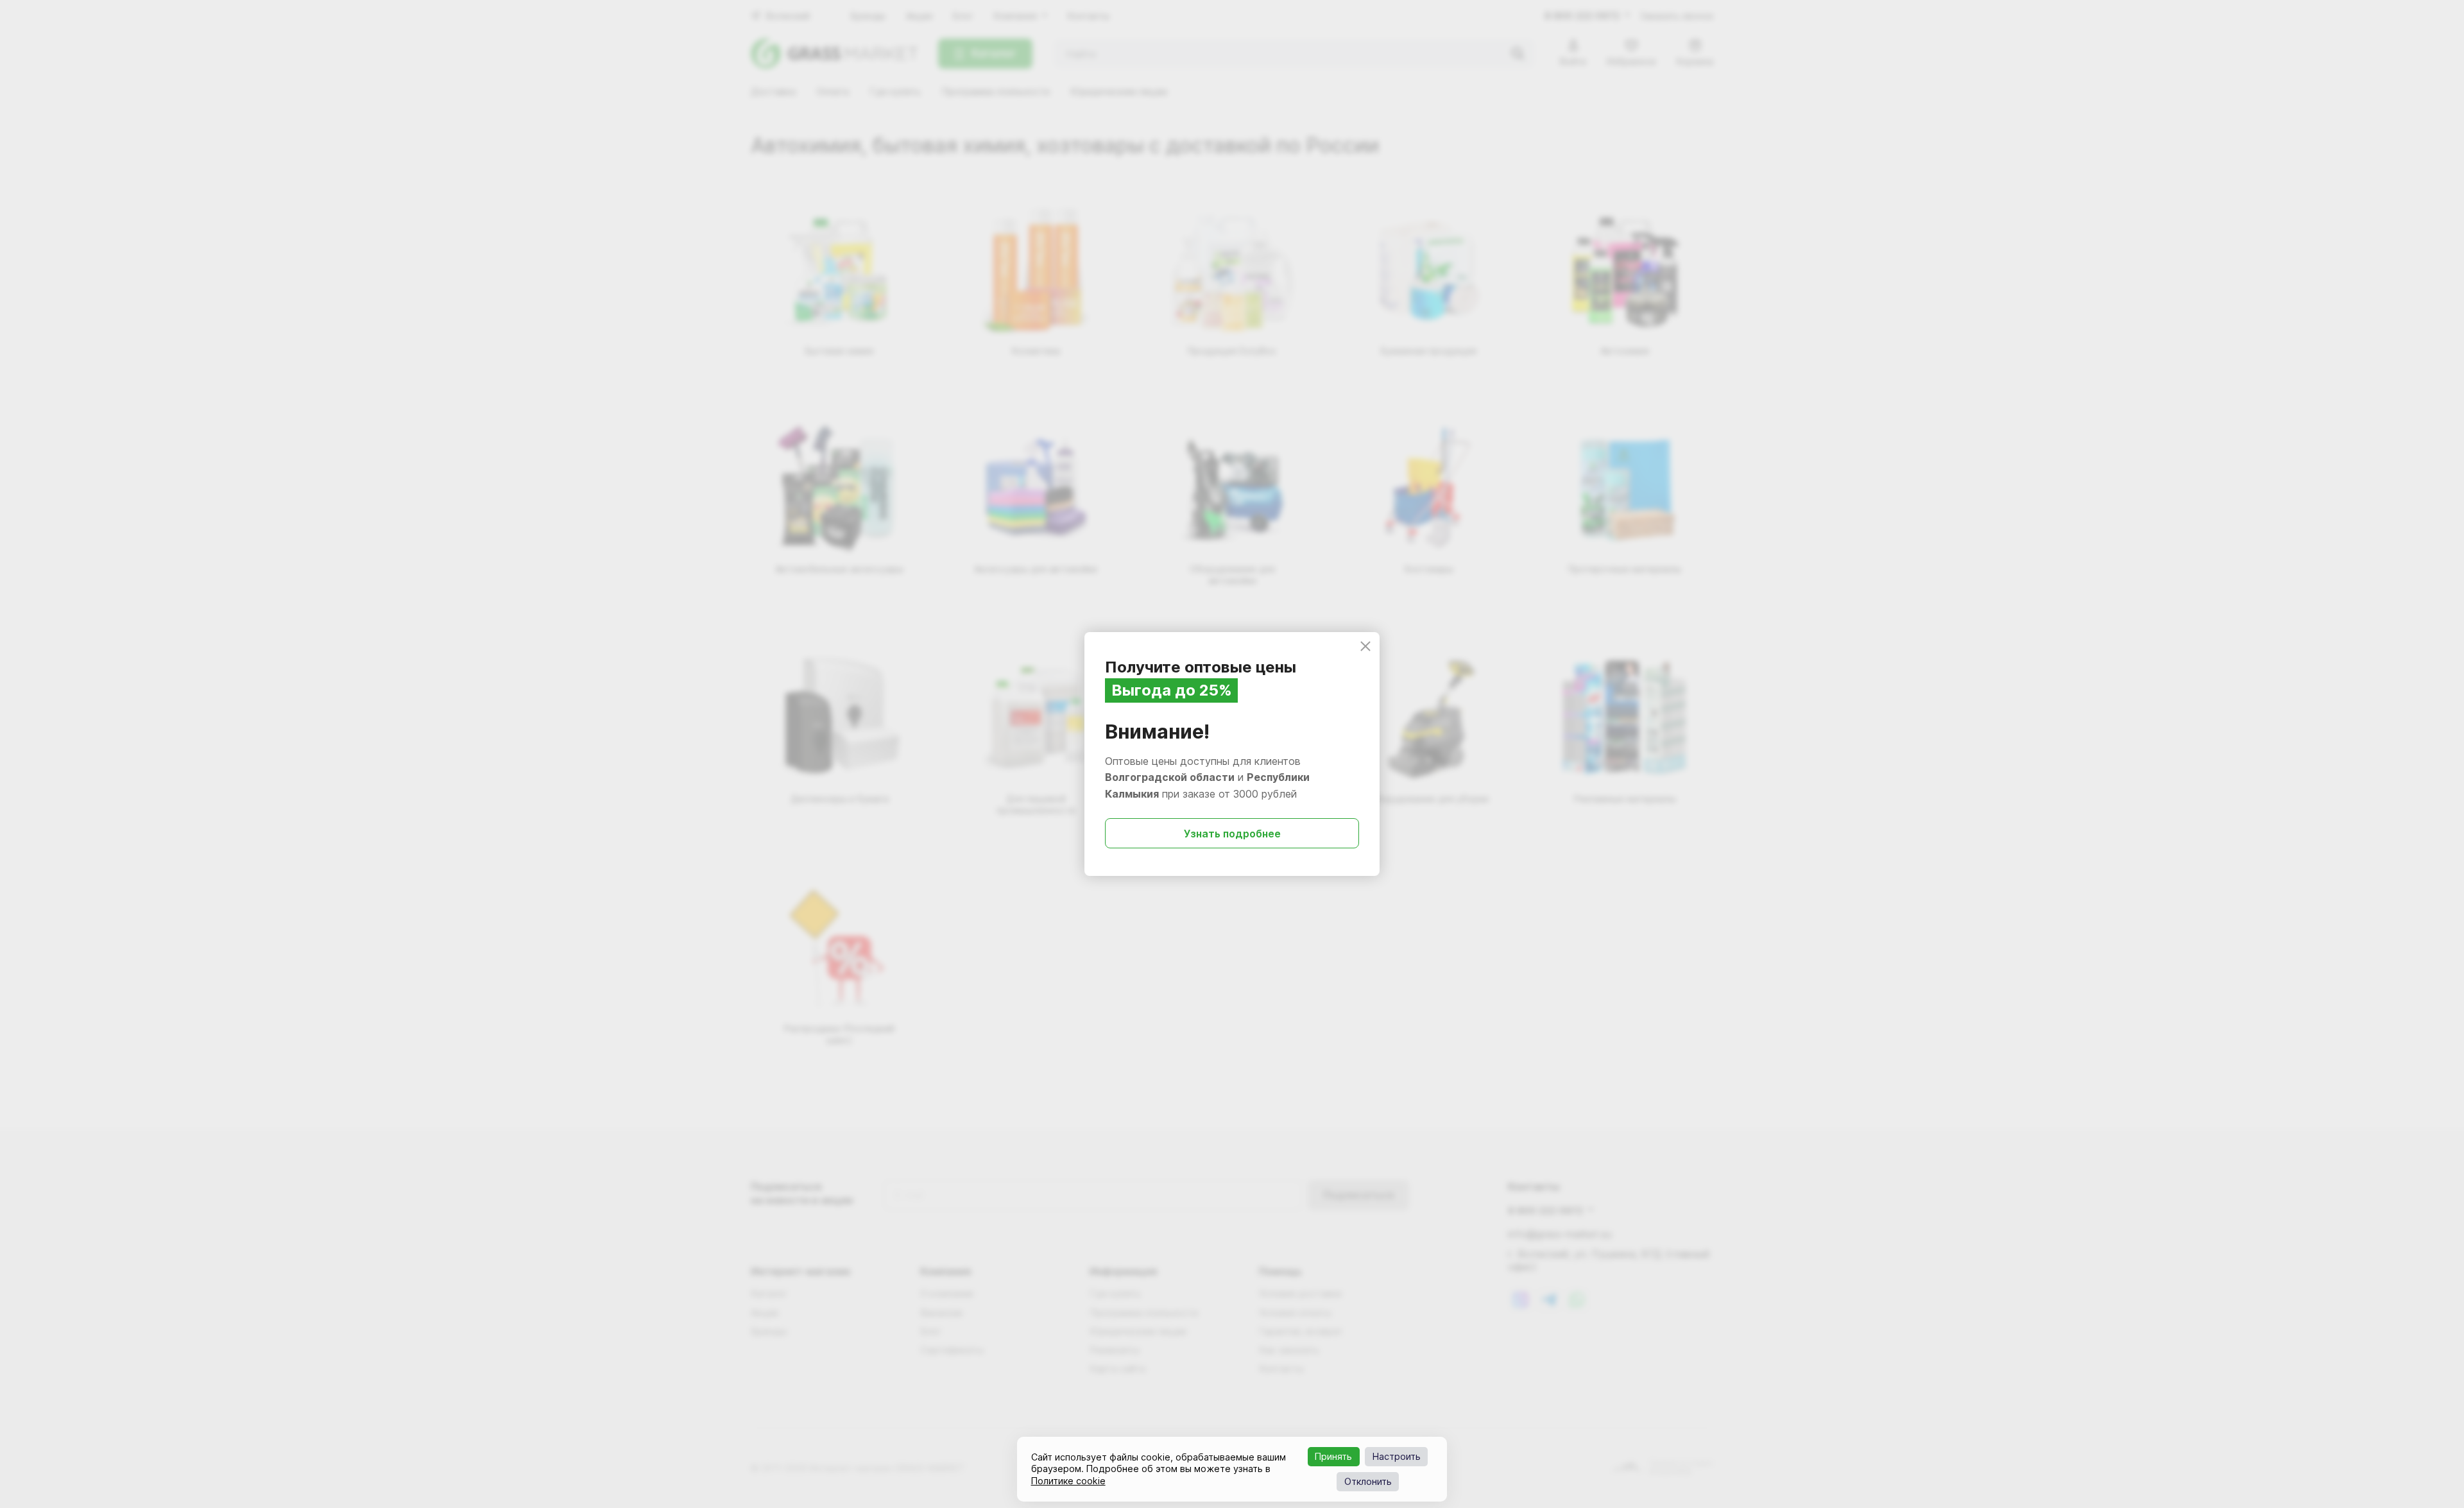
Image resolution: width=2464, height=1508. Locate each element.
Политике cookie (1068, 1481)
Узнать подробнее (1232, 834)
